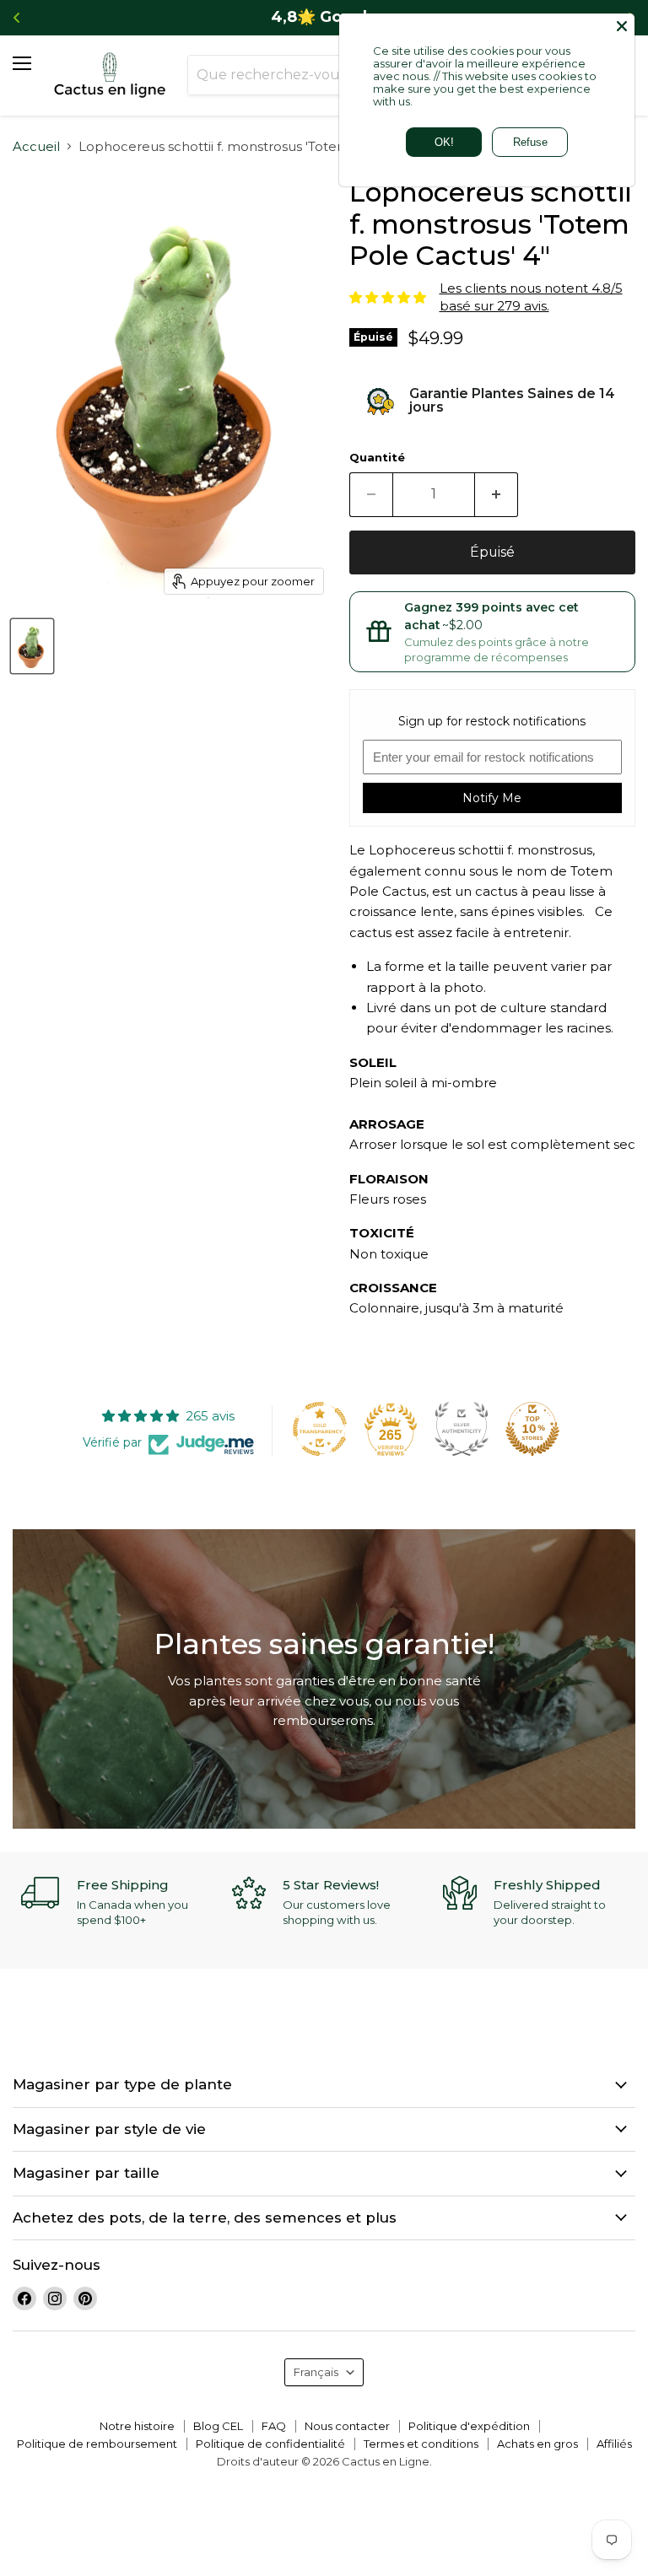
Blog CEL (218, 2426)
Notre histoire (137, 2426)
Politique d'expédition (469, 2426)
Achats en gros (537, 2444)
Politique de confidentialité (270, 2444)
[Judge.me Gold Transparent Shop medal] (320, 1429)
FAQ (274, 2426)
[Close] (622, 26)
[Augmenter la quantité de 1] (497, 494)
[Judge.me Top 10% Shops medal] (532, 1429)
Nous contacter (347, 2426)
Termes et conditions (421, 2444)
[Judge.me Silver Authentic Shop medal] (462, 1429)
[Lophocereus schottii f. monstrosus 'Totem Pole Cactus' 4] (32, 646)
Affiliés (614, 2444)
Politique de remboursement (97, 2444)
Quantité (377, 458)
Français (316, 2372)
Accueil (36, 146)
